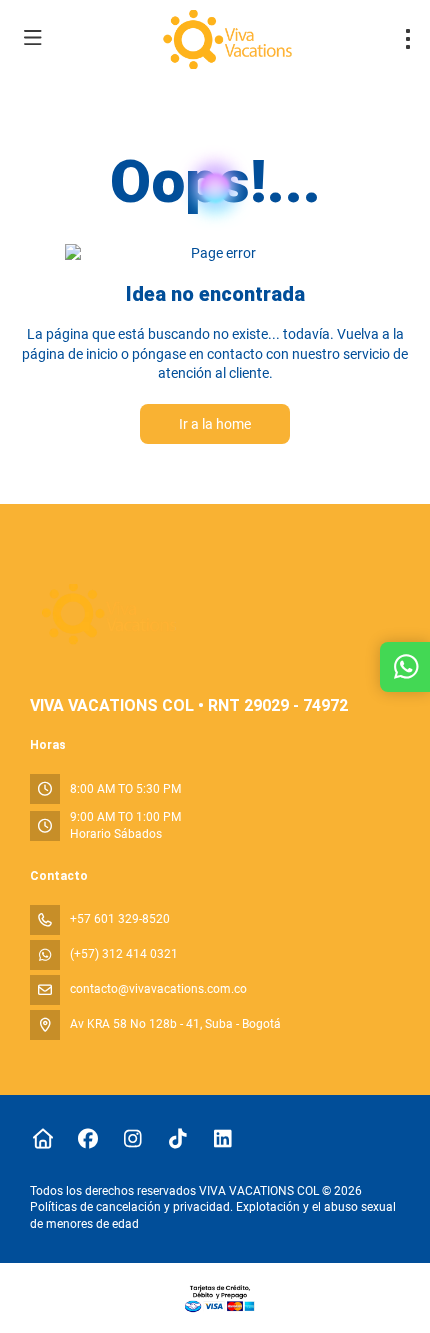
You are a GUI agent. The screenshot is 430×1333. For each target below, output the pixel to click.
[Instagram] (132, 1139)
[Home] (42, 1139)
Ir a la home (215, 424)
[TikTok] (177, 1139)
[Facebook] (87, 1139)
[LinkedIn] (222, 1139)
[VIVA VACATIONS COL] (106, 614)
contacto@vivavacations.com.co (158, 989)
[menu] (408, 39)
